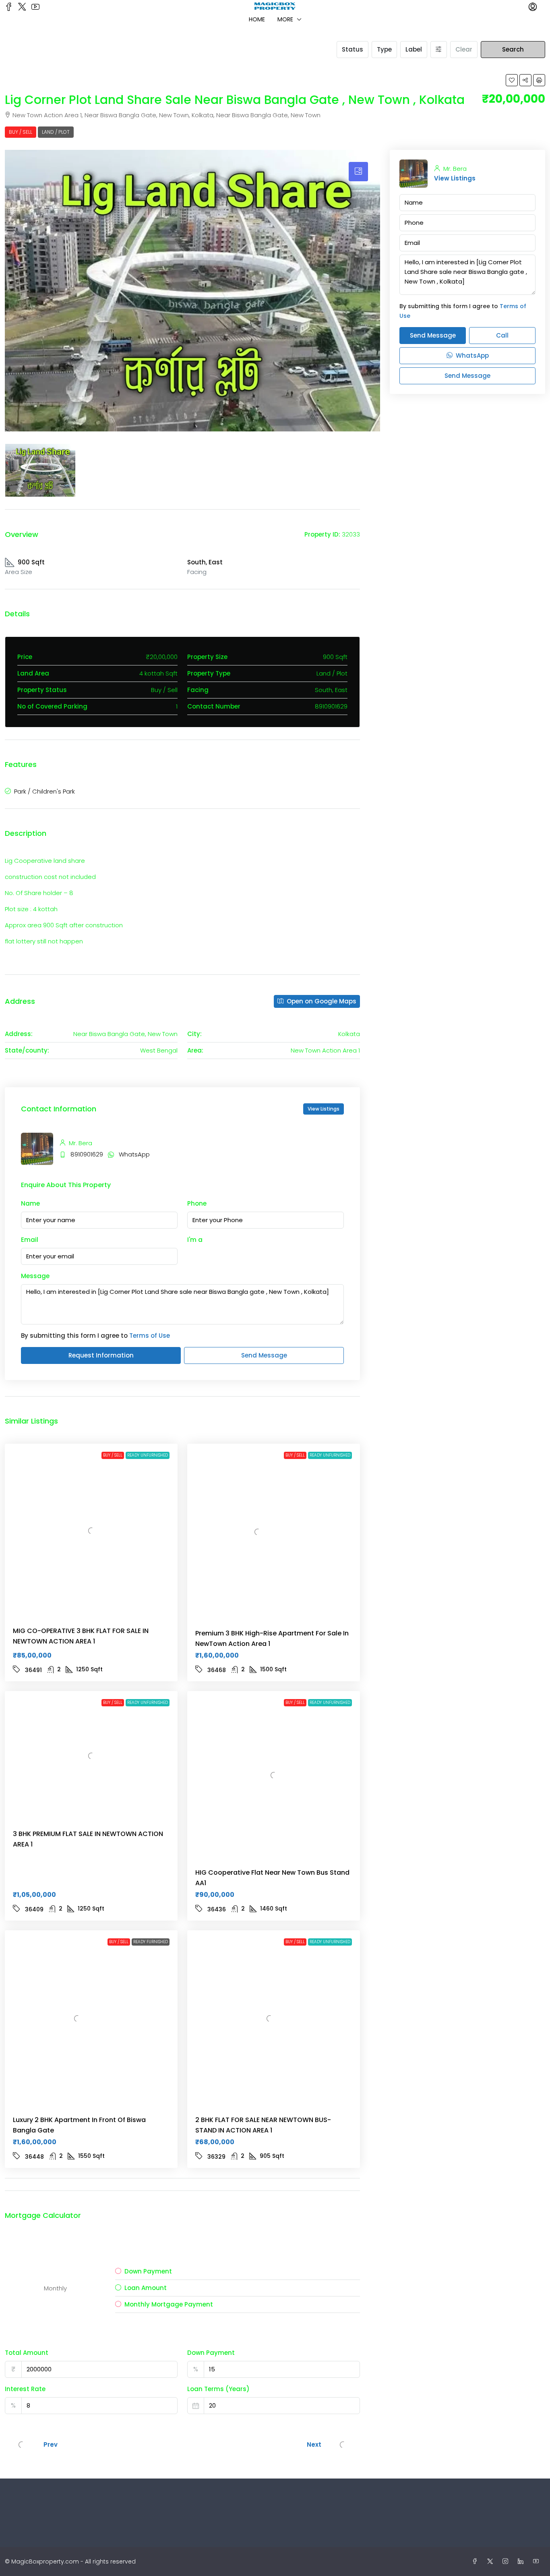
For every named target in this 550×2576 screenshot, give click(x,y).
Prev (51, 2444)
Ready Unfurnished (148, 1455)
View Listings (324, 1109)
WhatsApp (134, 1154)
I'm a (195, 1240)
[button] (512, 80)
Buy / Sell (21, 132)
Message (35, 1276)
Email (30, 1240)
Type (384, 49)
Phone (197, 1203)
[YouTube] (538, 2561)
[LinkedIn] (522, 2561)
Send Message (264, 1355)
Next (314, 2444)
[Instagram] (507, 2561)
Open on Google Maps (321, 1001)
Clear (464, 49)
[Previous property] (22, 2445)
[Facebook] (476, 2561)
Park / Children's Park (44, 791)
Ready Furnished (151, 1942)
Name (30, 1203)
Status (353, 49)
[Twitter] (492, 2561)
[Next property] (343, 2445)
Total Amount (27, 2353)
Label (414, 49)
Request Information (101, 1355)
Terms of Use (150, 1336)
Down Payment (211, 2353)
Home (257, 19)
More (285, 19)
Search (513, 49)
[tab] (358, 172)
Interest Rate (25, 2389)
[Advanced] (439, 50)
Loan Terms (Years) (218, 2389)
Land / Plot (56, 132)
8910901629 (87, 1154)
